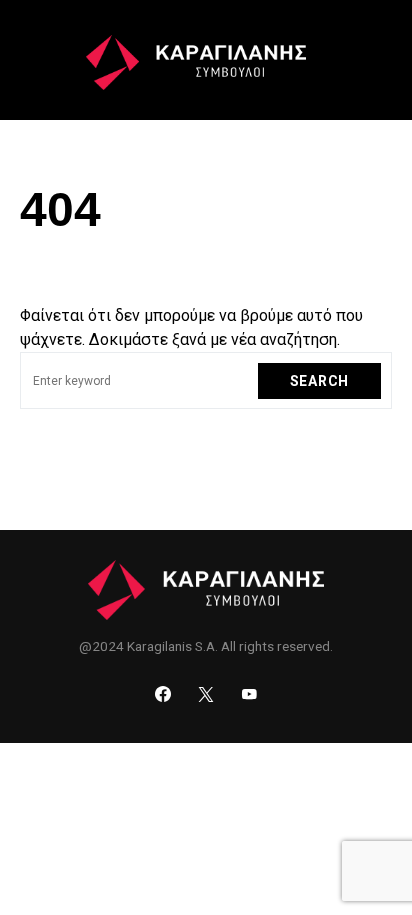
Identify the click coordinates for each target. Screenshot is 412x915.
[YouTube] (249, 694)
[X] (206, 694)
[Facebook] (163, 694)
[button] (31, 60)
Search (319, 381)
